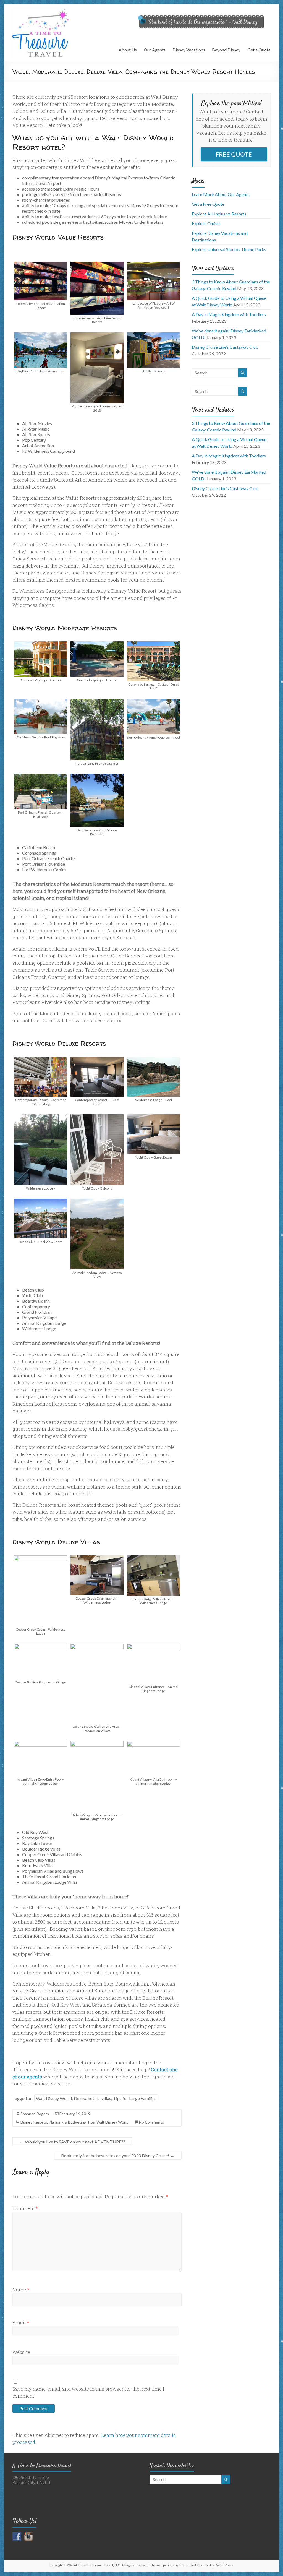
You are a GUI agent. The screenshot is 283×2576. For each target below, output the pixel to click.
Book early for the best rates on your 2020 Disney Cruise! (118, 2155)
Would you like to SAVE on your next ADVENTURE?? (72, 2142)
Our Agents (155, 50)
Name (21, 2290)
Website (21, 2352)
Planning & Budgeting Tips (72, 2122)
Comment (25, 2208)
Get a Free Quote (208, 204)
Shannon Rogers (35, 2114)
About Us (128, 50)
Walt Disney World (112, 2122)
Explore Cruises (207, 223)
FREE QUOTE (234, 154)
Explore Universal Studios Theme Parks (229, 249)
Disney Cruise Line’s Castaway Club (225, 347)
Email (21, 2323)
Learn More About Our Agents (221, 194)
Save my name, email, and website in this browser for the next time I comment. (88, 2392)
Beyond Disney (226, 50)
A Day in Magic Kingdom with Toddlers (229, 314)
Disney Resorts (34, 2122)
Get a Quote (259, 50)
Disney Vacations (189, 50)
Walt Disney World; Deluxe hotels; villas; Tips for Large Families (96, 2098)
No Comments (151, 2122)
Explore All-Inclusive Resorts (219, 214)
